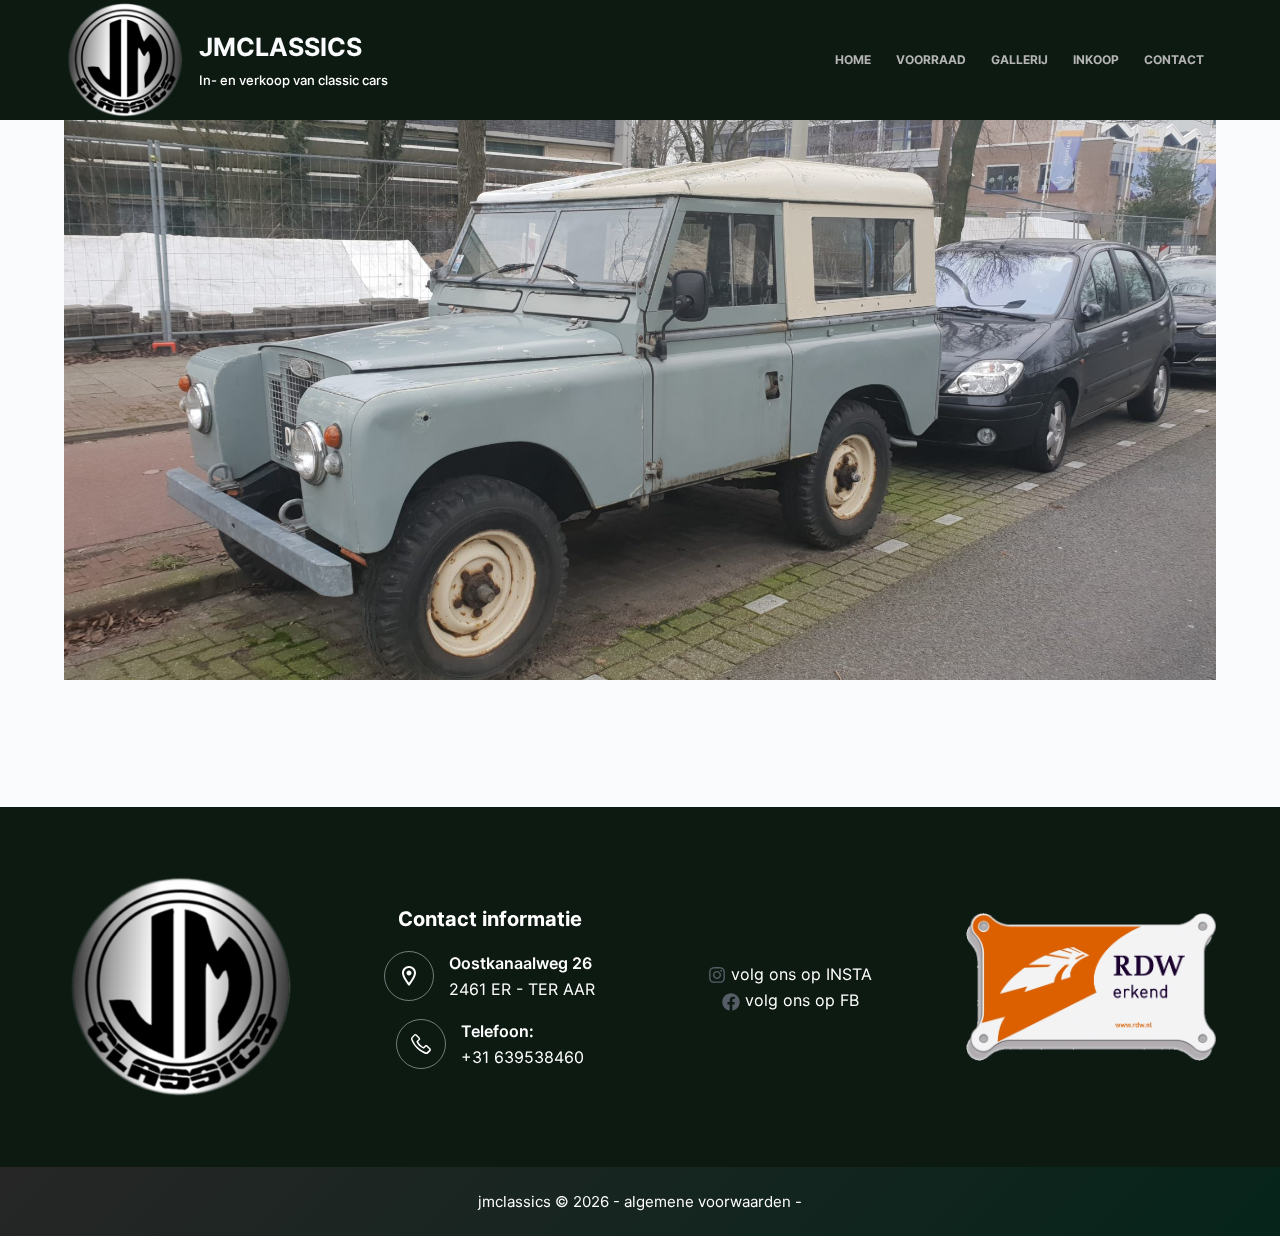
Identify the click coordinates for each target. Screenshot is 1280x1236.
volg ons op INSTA (801, 974)
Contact (1174, 59)
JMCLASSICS (280, 47)
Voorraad (931, 59)
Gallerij (1019, 59)
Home (853, 59)
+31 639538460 (522, 1057)
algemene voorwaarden (707, 1201)
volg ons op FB (802, 1000)
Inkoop (1096, 59)
